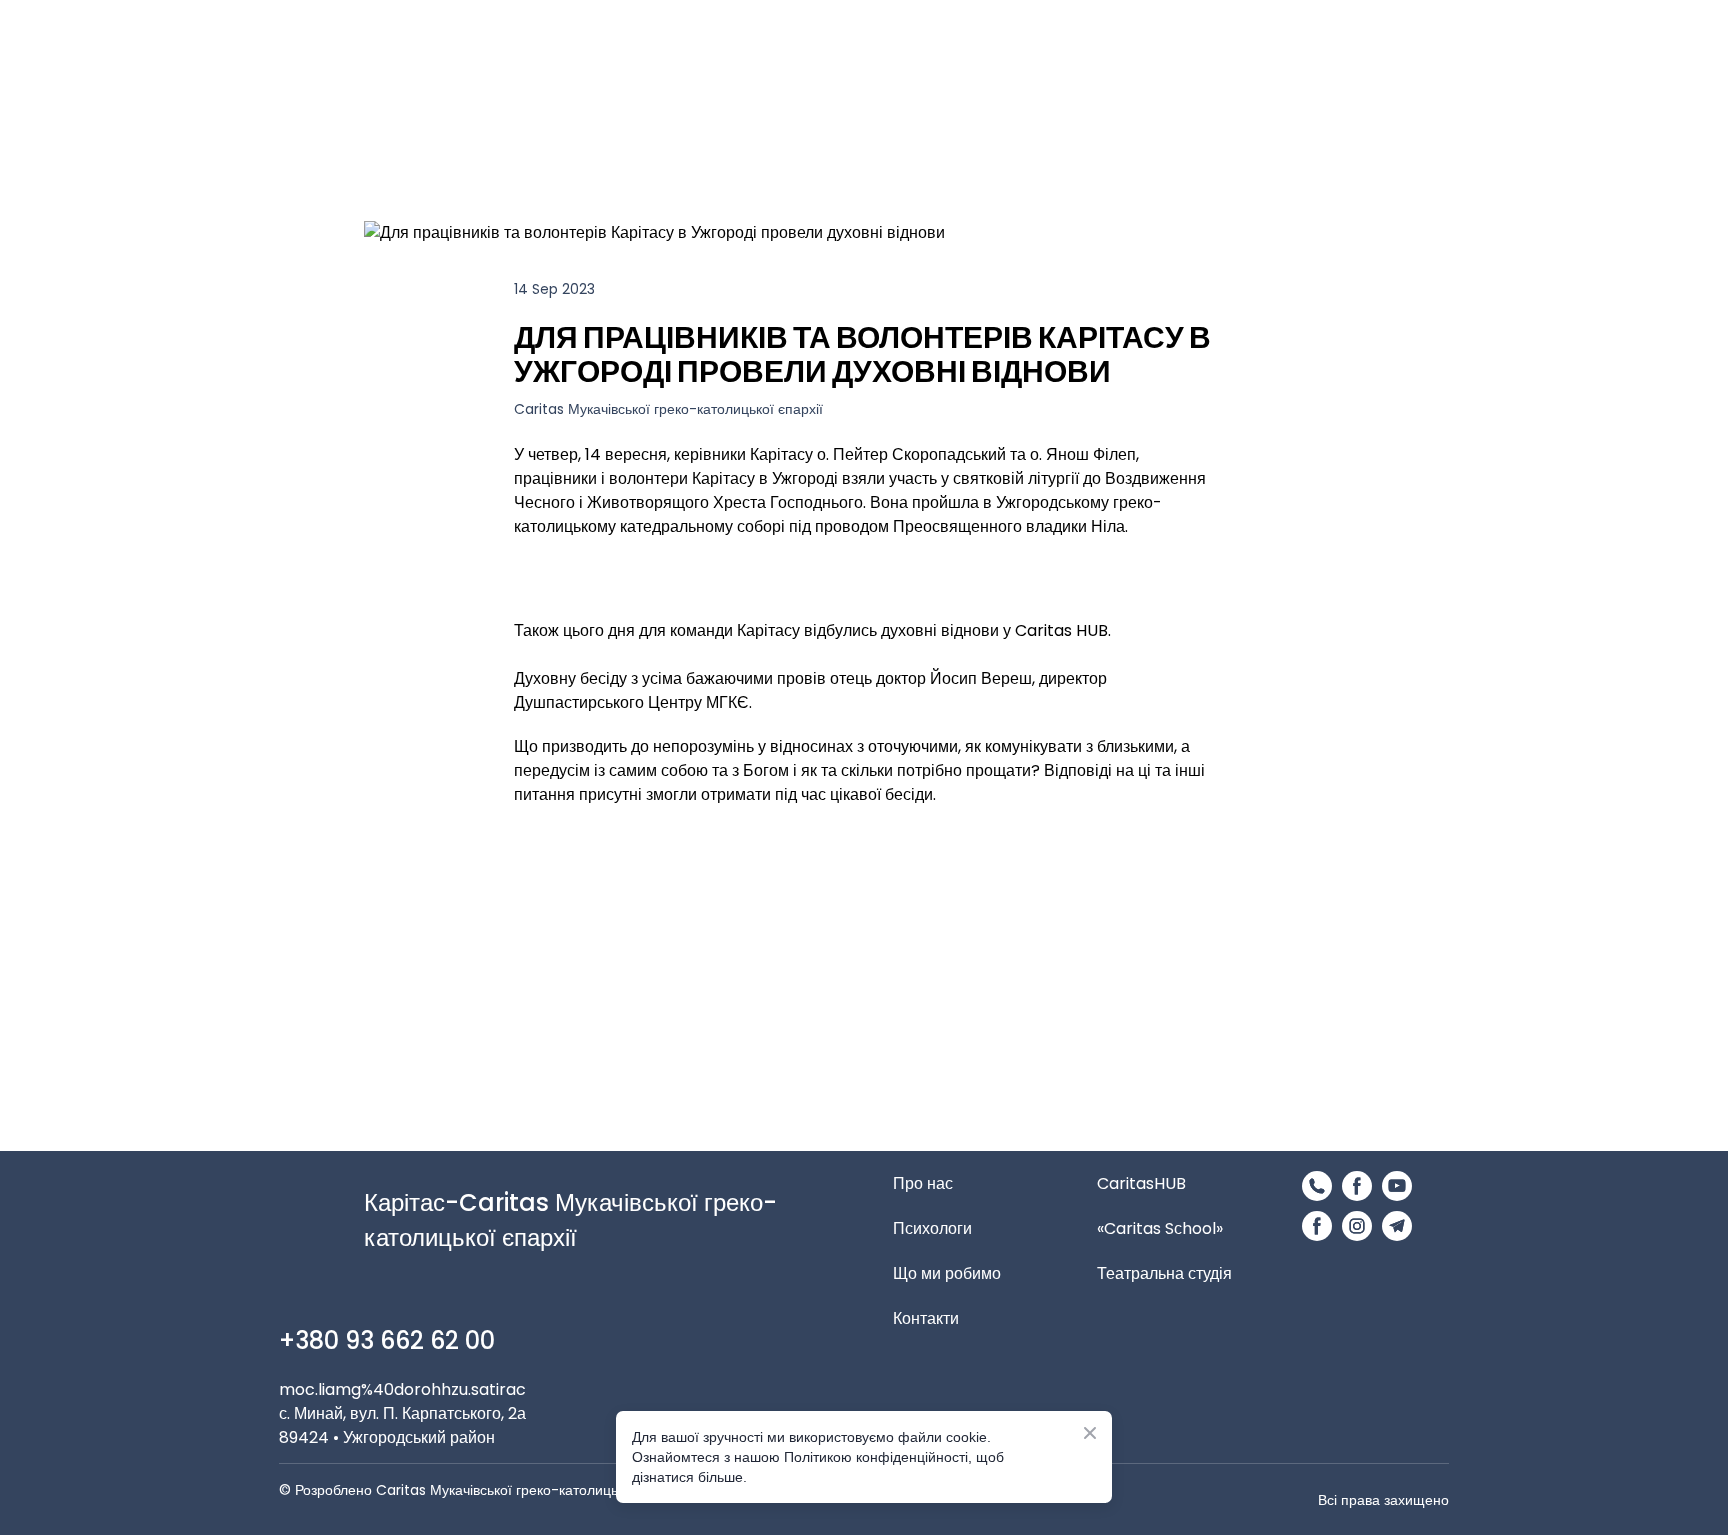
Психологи (932, 1228)
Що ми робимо (947, 1273)
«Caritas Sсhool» (1160, 1228)
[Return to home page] (930, 94)
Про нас (923, 1183)
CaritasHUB (1141, 1183)
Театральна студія (1164, 1273)
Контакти (926, 1318)
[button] (1317, 1186)
